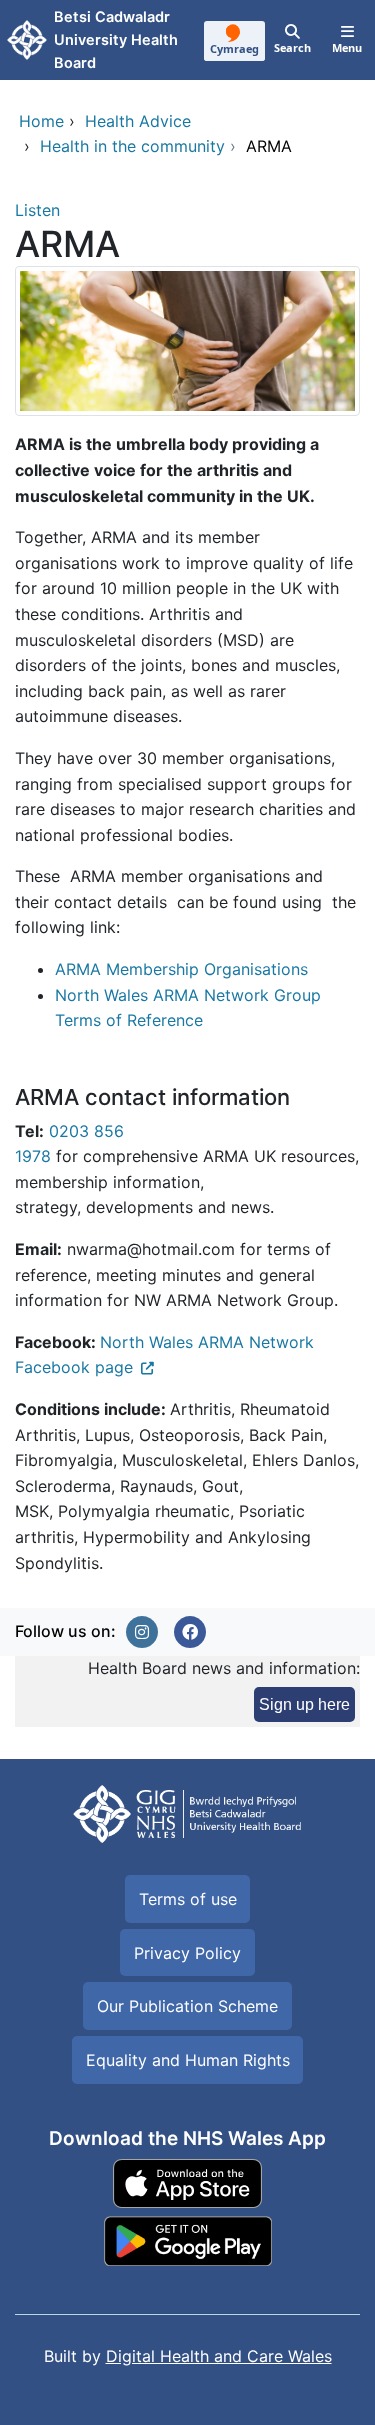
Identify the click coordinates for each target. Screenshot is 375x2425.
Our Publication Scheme (187, 2006)
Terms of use (188, 1899)
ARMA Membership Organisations (181, 969)
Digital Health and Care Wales (219, 2356)
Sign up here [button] (304, 1704)
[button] (142, 1632)
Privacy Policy (187, 1953)
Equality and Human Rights (188, 2060)
